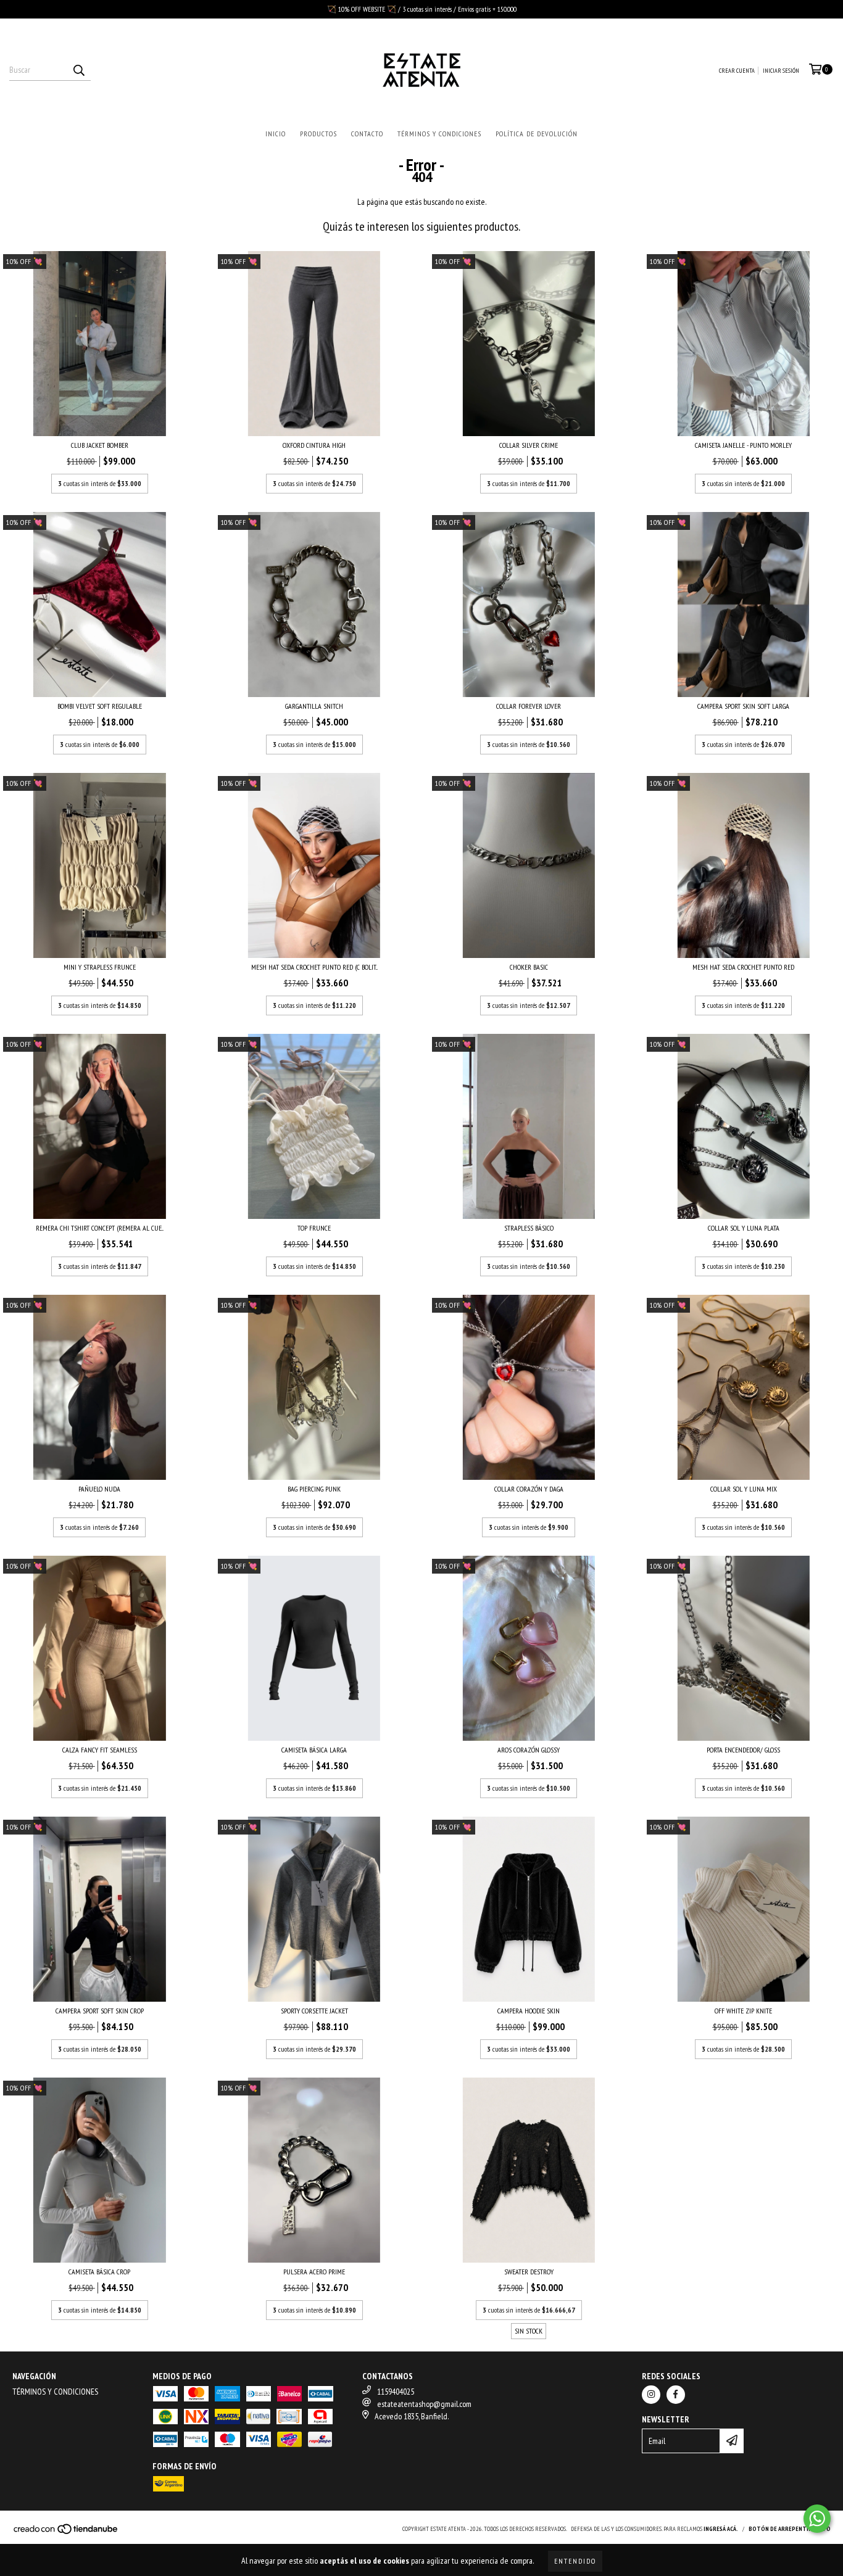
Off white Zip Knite (743, 2011)
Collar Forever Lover (529, 706)
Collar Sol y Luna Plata (744, 1228)
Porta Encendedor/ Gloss (743, 1750)
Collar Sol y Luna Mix (744, 1489)
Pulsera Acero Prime (314, 2272)
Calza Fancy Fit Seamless (100, 1750)
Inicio (276, 134)
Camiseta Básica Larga (314, 1750)
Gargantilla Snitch (314, 706)
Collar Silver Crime (529, 445)
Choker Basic (529, 967)
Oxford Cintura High (314, 445)
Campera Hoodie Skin (529, 2011)
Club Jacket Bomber (100, 445)
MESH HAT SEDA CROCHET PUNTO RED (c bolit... (314, 967)
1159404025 (396, 2392)
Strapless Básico (529, 1228)
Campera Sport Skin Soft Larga (743, 706)
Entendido (575, 2561)
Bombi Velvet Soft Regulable (100, 706)
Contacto (367, 134)
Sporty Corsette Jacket (314, 2011)
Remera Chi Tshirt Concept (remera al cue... (100, 1228)
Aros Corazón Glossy (529, 1750)
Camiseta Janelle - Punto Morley (743, 445)
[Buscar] (78, 70)
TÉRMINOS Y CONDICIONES (55, 2392)
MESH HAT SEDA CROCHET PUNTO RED (743, 967)
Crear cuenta (737, 71)
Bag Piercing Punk (314, 1489)
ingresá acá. (721, 2529)
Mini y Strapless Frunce (100, 967)
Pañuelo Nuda (99, 1489)
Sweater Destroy (529, 2272)
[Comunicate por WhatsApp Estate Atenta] (817, 2519)
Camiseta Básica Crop (99, 2272)
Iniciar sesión (781, 71)
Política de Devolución (537, 134)
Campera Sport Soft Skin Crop (100, 2011)
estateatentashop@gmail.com (424, 2404)
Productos (318, 134)
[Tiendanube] (66, 2533)
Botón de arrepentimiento (790, 2529)
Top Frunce (314, 1228)
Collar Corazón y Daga (529, 1489)
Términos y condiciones (439, 134)
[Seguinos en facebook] (676, 2395)
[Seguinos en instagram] (651, 2395)
